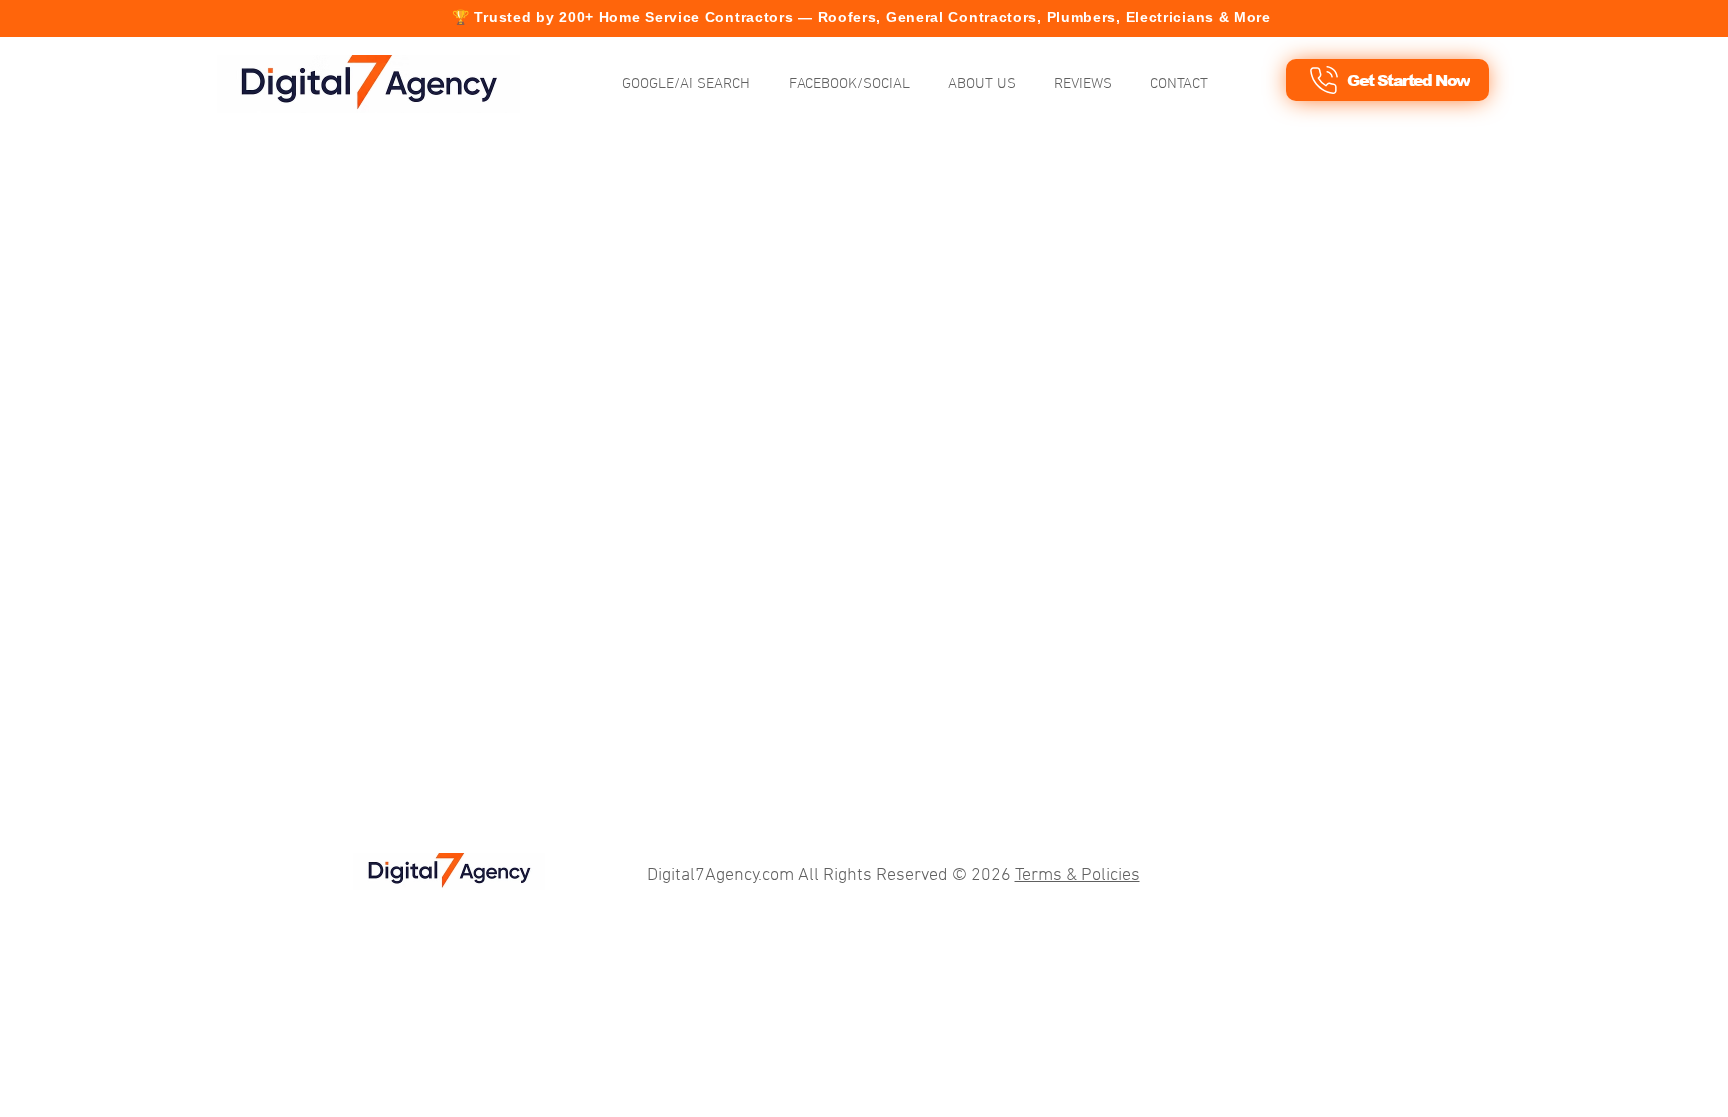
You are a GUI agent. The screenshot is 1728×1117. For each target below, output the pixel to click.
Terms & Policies (1077, 875)
